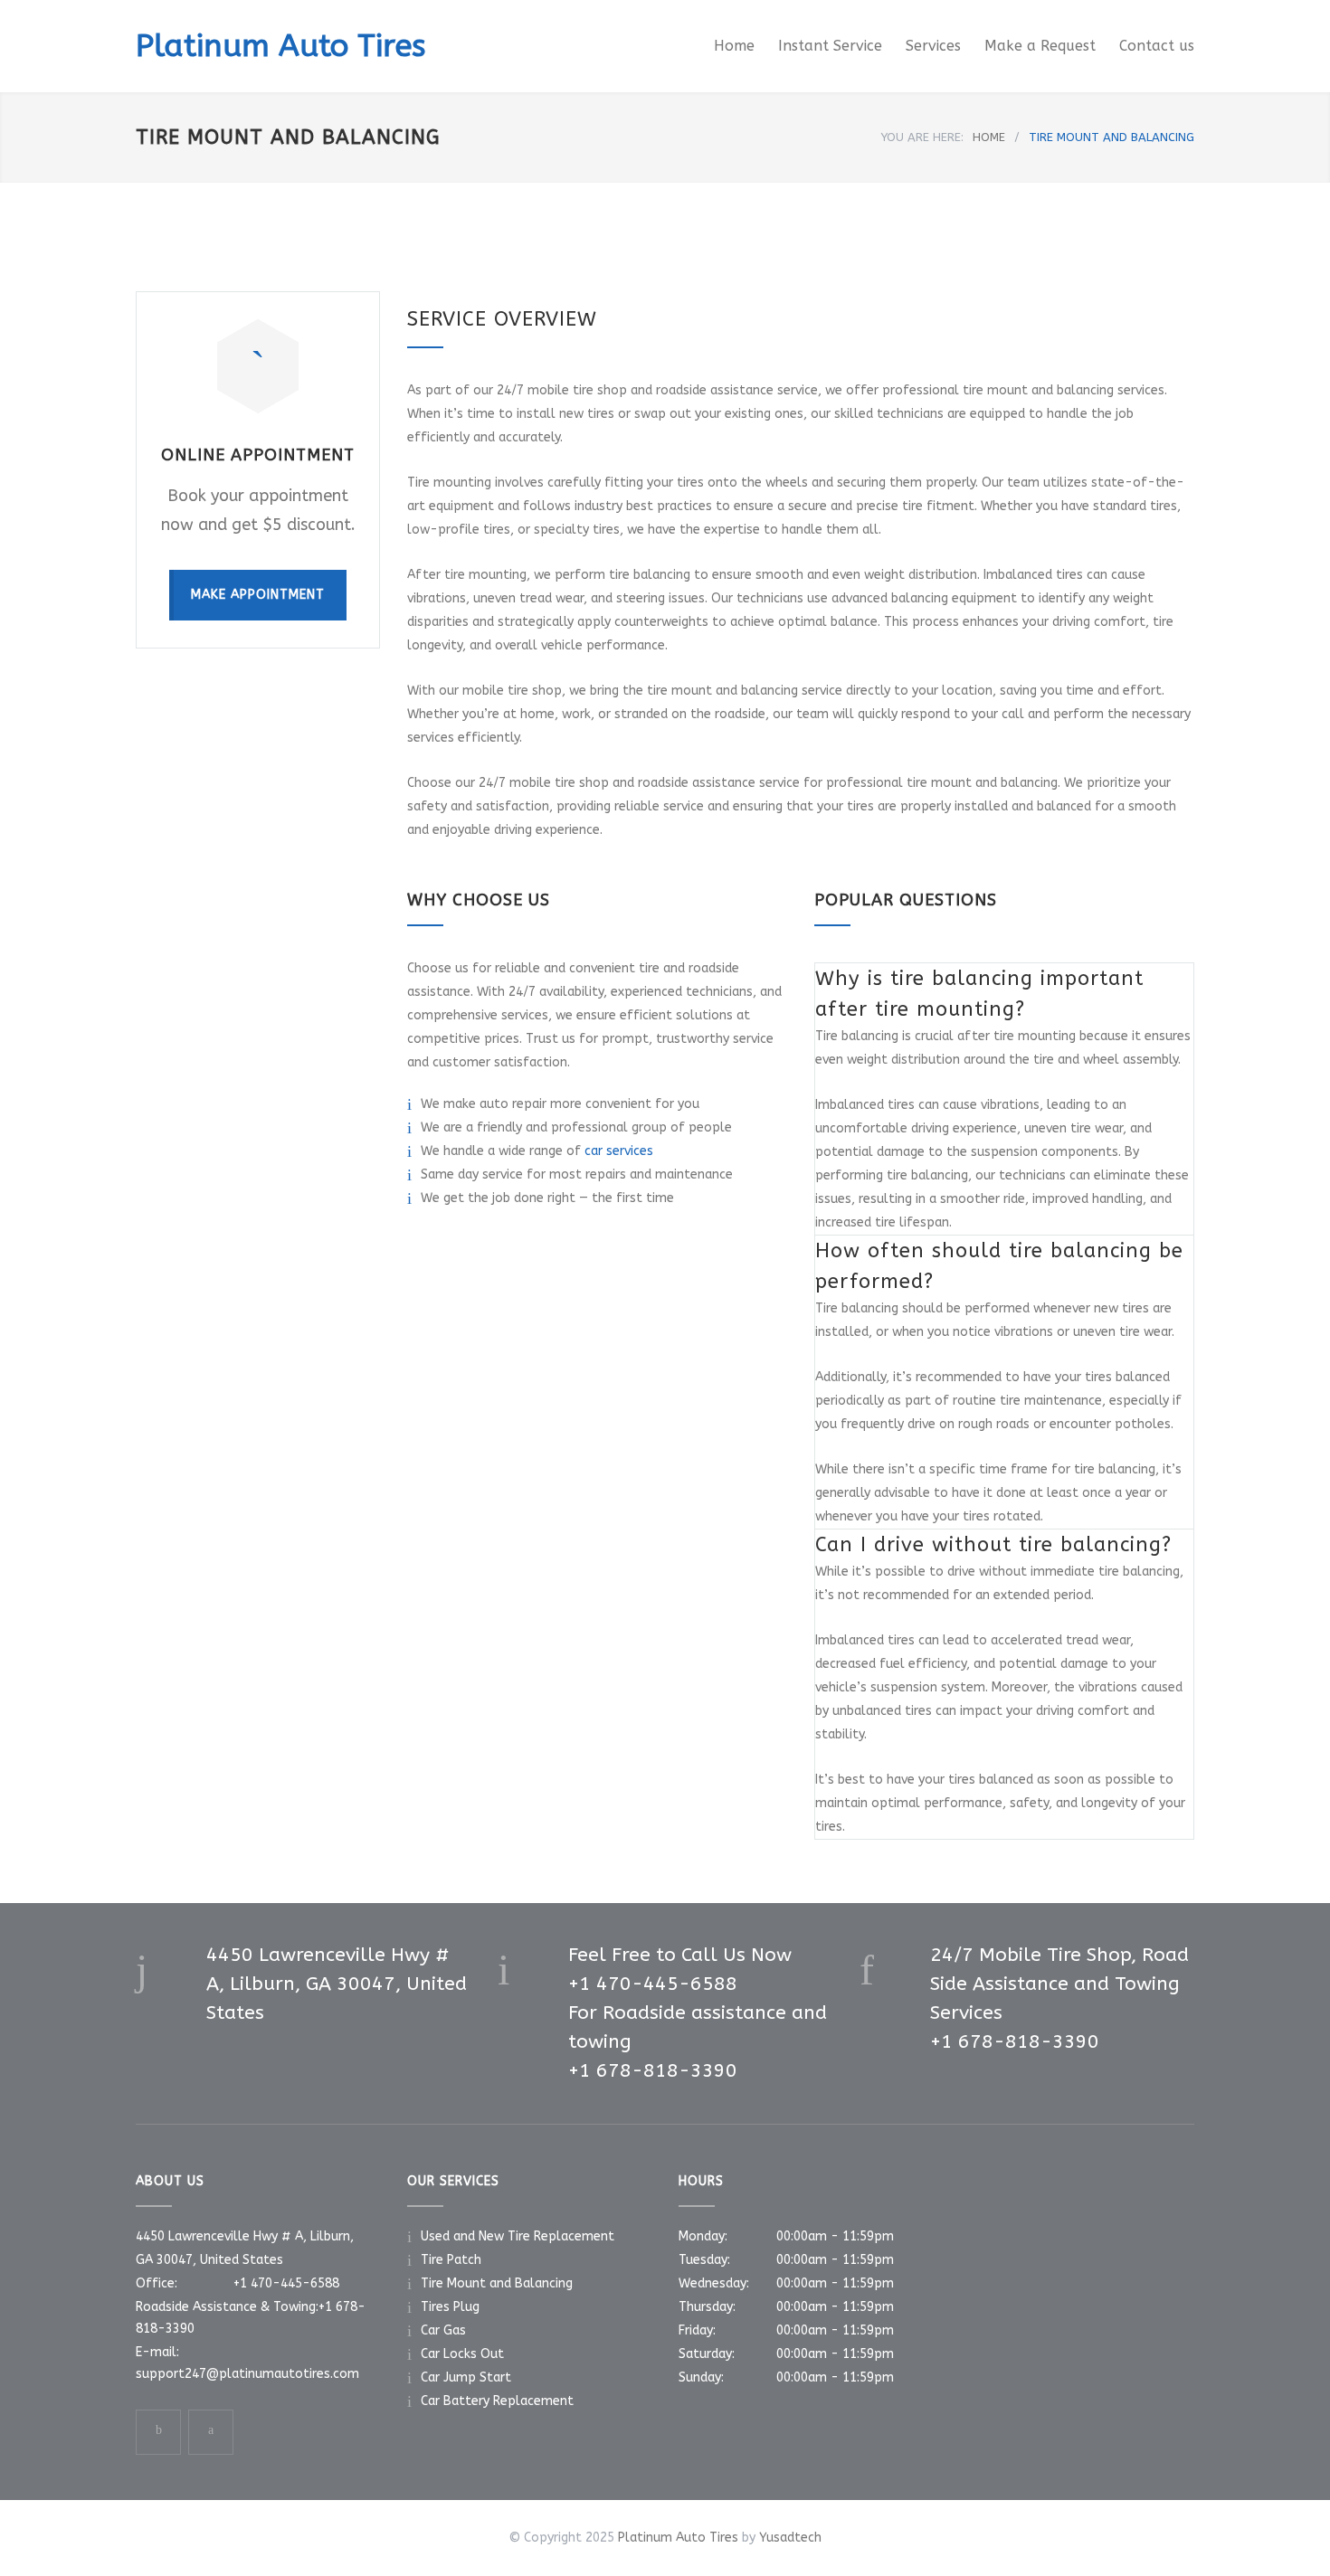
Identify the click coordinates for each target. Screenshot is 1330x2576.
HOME (989, 137)
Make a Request (1040, 46)
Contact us (1157, 46)
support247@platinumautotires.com (247, 2374)
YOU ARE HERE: (922, 137)
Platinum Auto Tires (280, 46)
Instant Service (830, 46)
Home (734, 46)
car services (619, 1151)
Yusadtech (790, 2538)
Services (933, 46)
